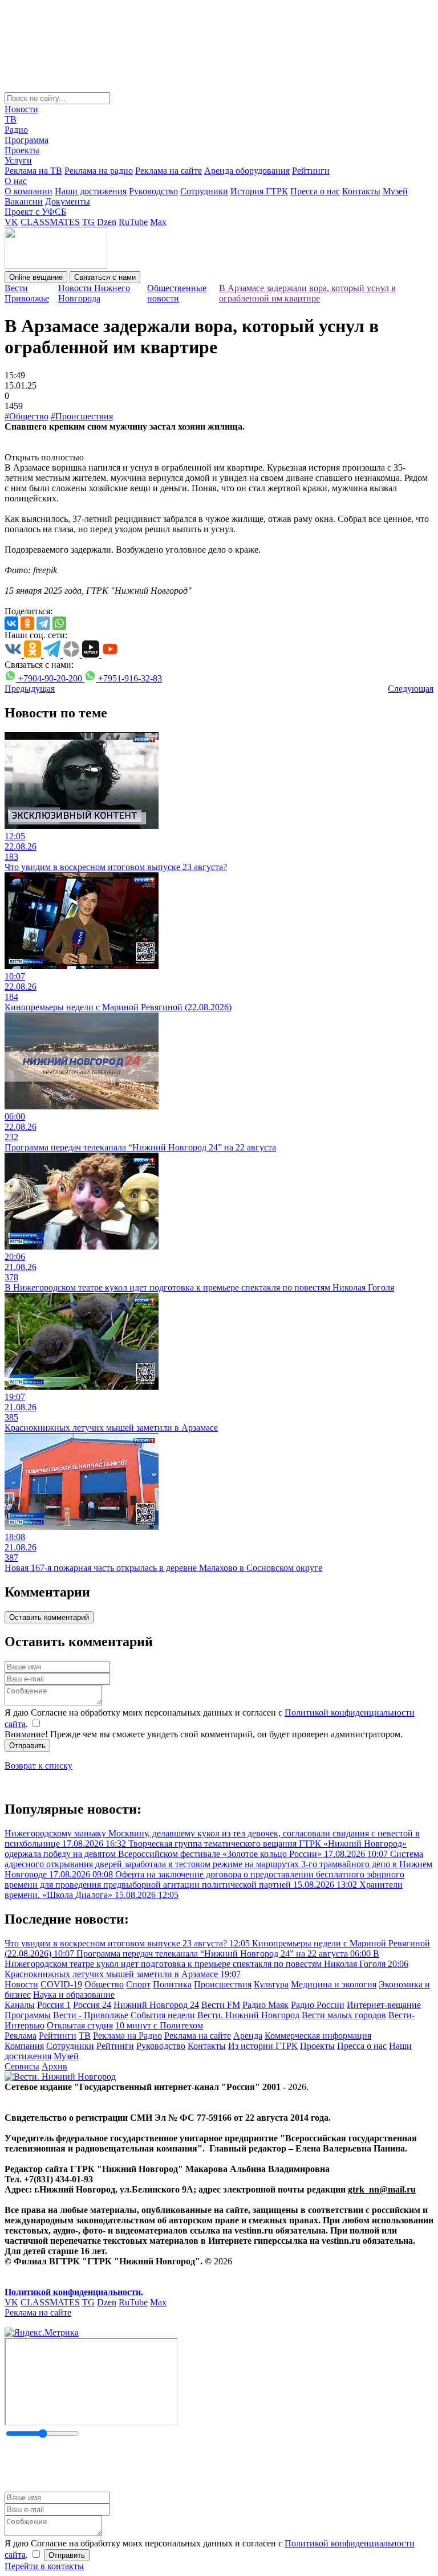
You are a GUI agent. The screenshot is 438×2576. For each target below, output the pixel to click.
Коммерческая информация (318, 2036)
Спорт (138, 1984)
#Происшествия (82, 416)
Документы (68, 201)
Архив (54, 2066)
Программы (28, 2015)
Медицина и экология (334, 1984)
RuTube (133, 222)
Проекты (22, 150)
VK (11, 222)
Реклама (21, 2036)
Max (158, 222)
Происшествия (223, 1984)
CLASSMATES (50, 222)
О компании (29, 191)
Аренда (248, 2036)
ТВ (11, 119)
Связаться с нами (105, 277)
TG (88, 222)
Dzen (107, 222)
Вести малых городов (344, 2015)
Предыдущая (30, 689)
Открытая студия (80, 2025)
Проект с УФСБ (35, 212)
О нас (16, 181)
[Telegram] (43, 623)
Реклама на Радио (127, 2036)
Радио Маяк (265, 2005)
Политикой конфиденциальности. (74, 2292)
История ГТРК (259, 191)
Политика (172, 1984)
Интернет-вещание (384, 2005)
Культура (271, 1984)
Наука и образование (74, 1995)
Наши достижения (91, 191)
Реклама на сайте (169, 171)
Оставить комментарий (49, 1617)
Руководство (153, 191)
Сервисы (22, 2066)
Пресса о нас (315, 191)
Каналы (20, 2005)
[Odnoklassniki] (27, 623)
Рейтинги (311, 171)
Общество (104, 1984)
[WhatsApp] (59, 623)
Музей (395, 191)
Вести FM (221, 2005)
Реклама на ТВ (33, 171)
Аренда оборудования (247, 171)
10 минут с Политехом (159, 2025)
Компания (24, 2046)
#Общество (27, 416)
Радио (16, 130)
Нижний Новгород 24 (156, 2005)
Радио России (318, 2005)
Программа (27, 140)
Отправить (27, 1746)
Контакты (361, 191)
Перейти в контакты (44, 2566)
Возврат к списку (38, 1765)
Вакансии (24, 201)
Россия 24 (92, 2005)
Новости (21, 109)
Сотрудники (204, 191)
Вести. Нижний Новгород (248, 2015)
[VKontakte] (11, 623)
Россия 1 (54, 2005)
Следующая (411, 689)
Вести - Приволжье (91, 2015)
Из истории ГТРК (263, 2046)
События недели (163, 2015)
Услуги (18, 160)
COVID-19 (61, 1984)
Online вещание (36, 277)
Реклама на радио (99, 171)
